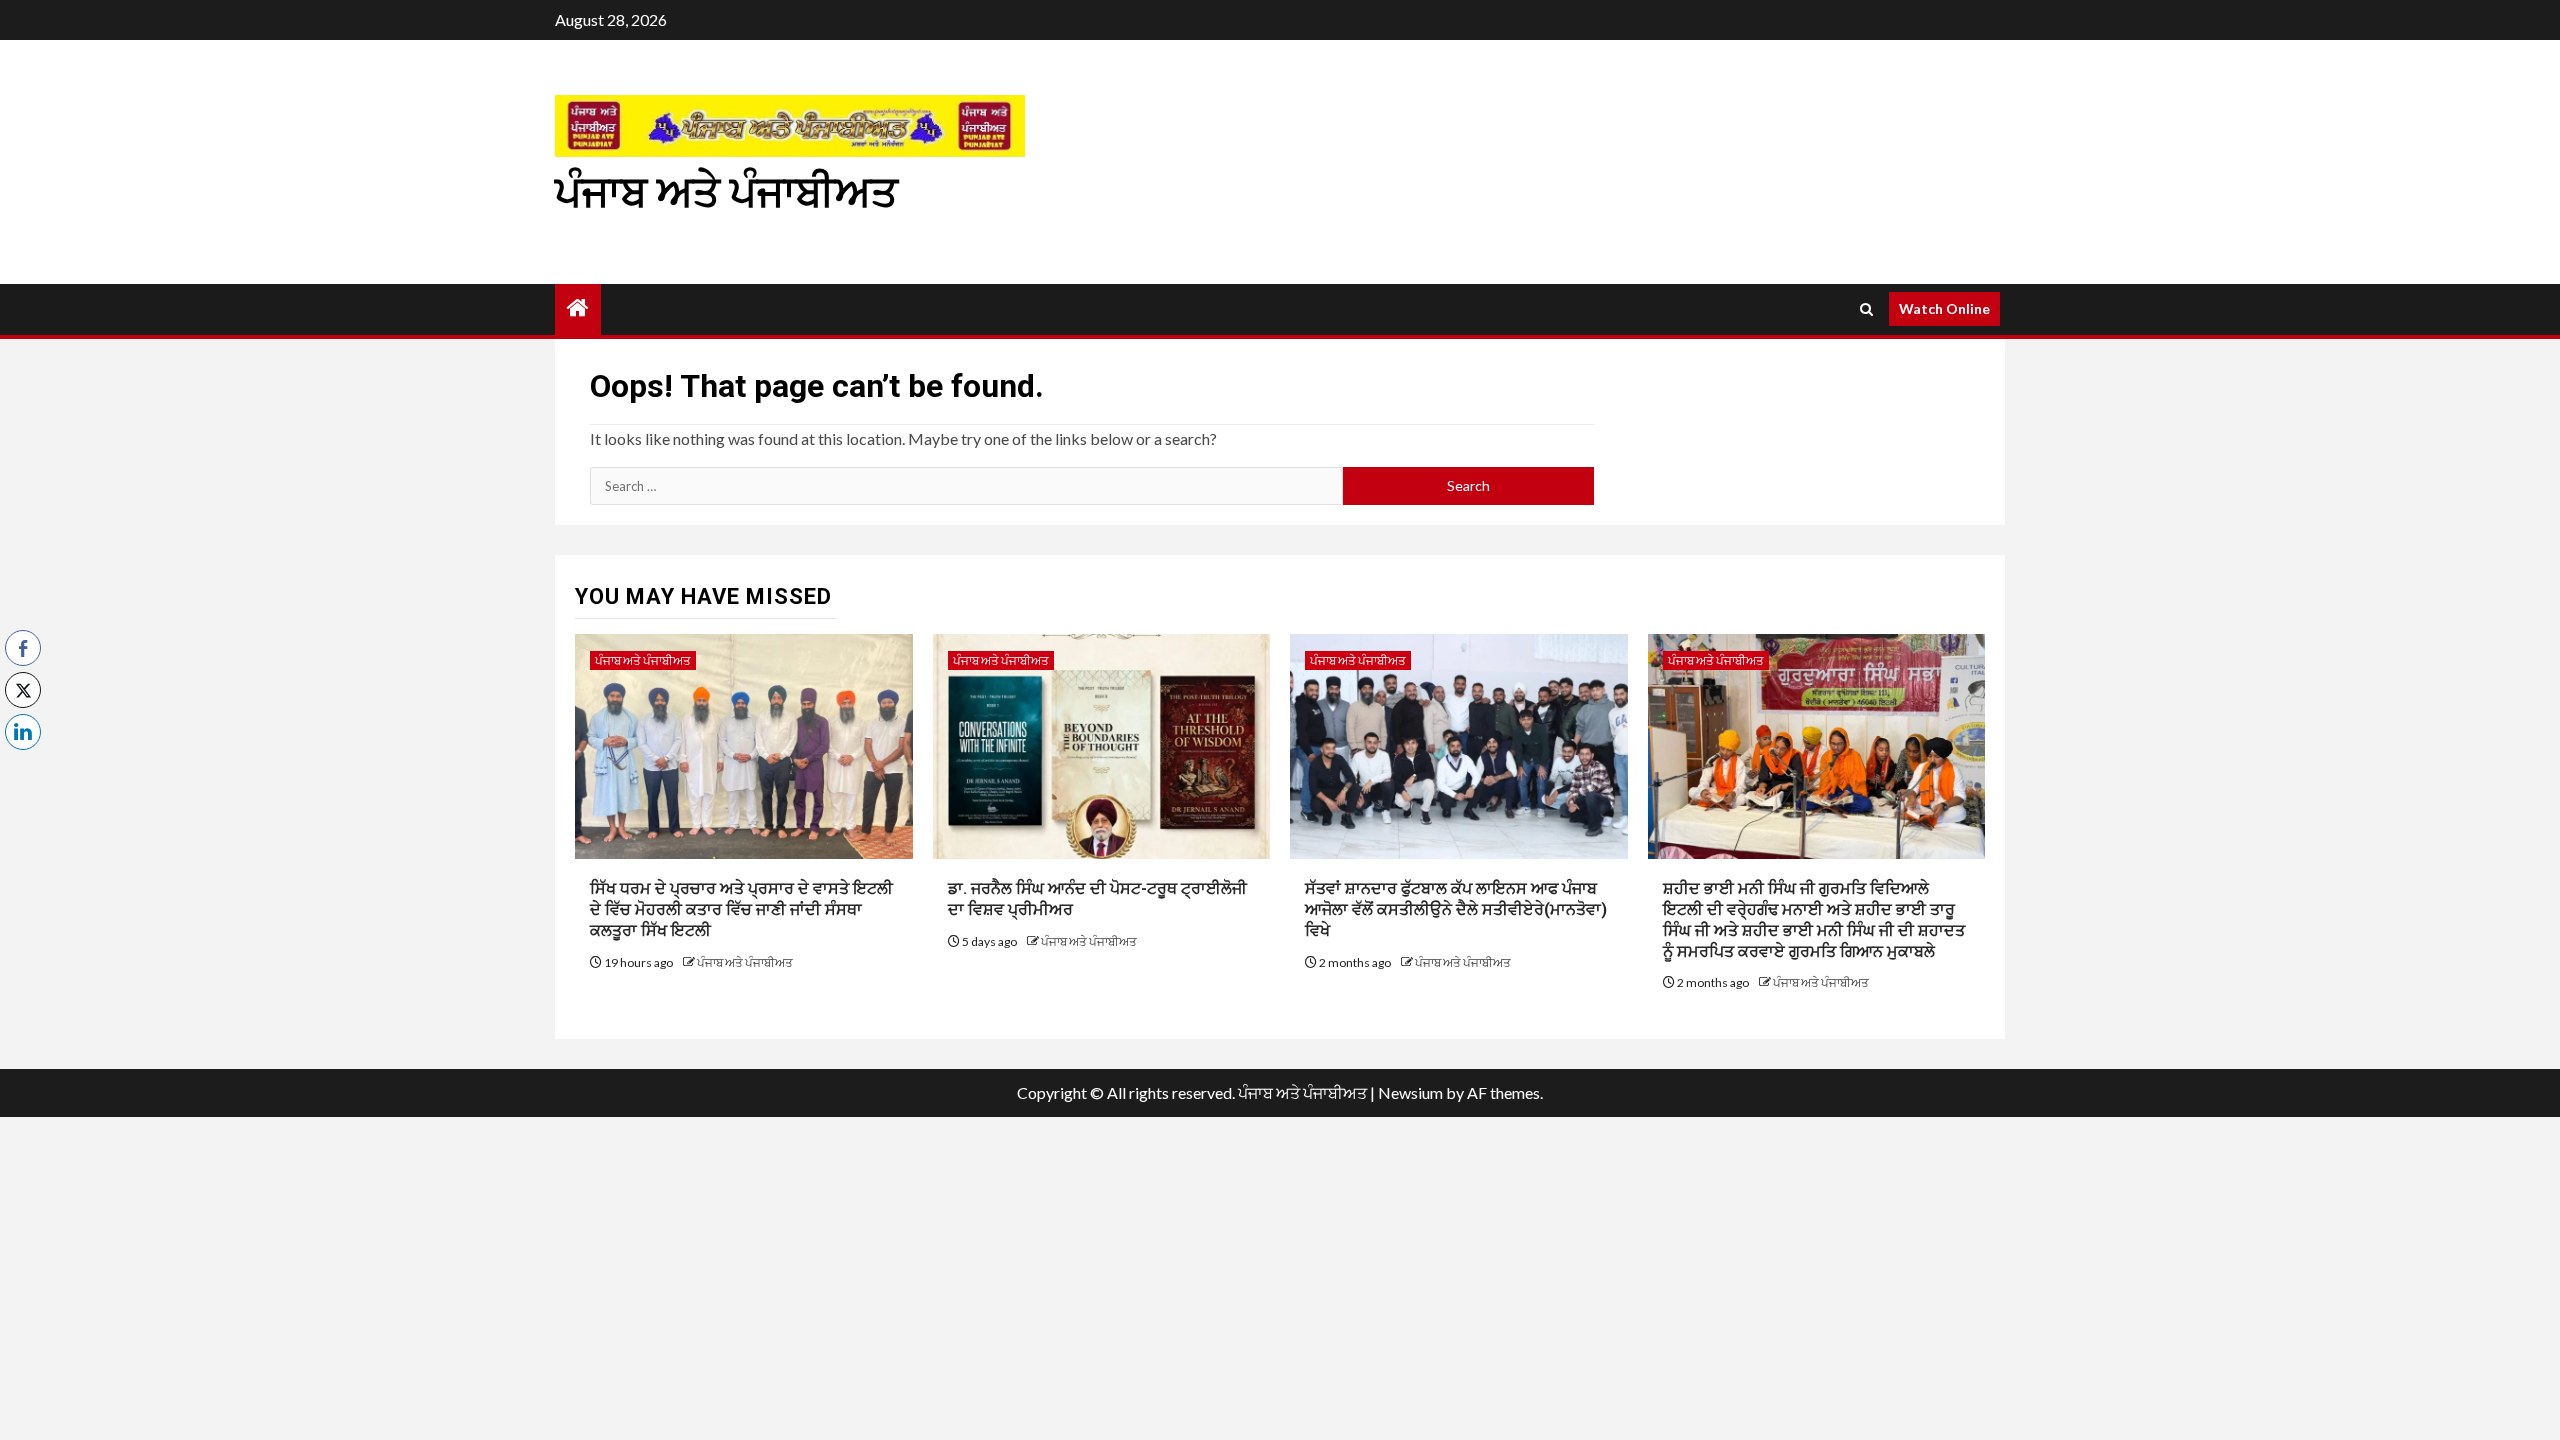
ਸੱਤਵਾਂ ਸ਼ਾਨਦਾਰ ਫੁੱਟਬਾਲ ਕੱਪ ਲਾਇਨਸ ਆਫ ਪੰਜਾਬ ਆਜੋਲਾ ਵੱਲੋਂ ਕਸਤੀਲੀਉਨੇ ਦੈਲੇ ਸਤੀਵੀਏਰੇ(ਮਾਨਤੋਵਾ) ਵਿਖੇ (1456, 909)
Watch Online (1944, 308)
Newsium (1410, 1092)
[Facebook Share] (23, 648)
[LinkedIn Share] (23, 732)
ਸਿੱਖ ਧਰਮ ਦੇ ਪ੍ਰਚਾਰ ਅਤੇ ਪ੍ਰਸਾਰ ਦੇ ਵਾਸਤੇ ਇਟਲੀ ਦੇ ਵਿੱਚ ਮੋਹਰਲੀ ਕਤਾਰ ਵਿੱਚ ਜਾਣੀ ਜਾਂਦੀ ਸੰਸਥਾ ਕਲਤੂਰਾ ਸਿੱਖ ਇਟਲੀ (741, 909)
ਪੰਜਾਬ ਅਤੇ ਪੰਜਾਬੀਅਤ (726, 192)
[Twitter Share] (23, 690)
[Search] (1866, 309)
